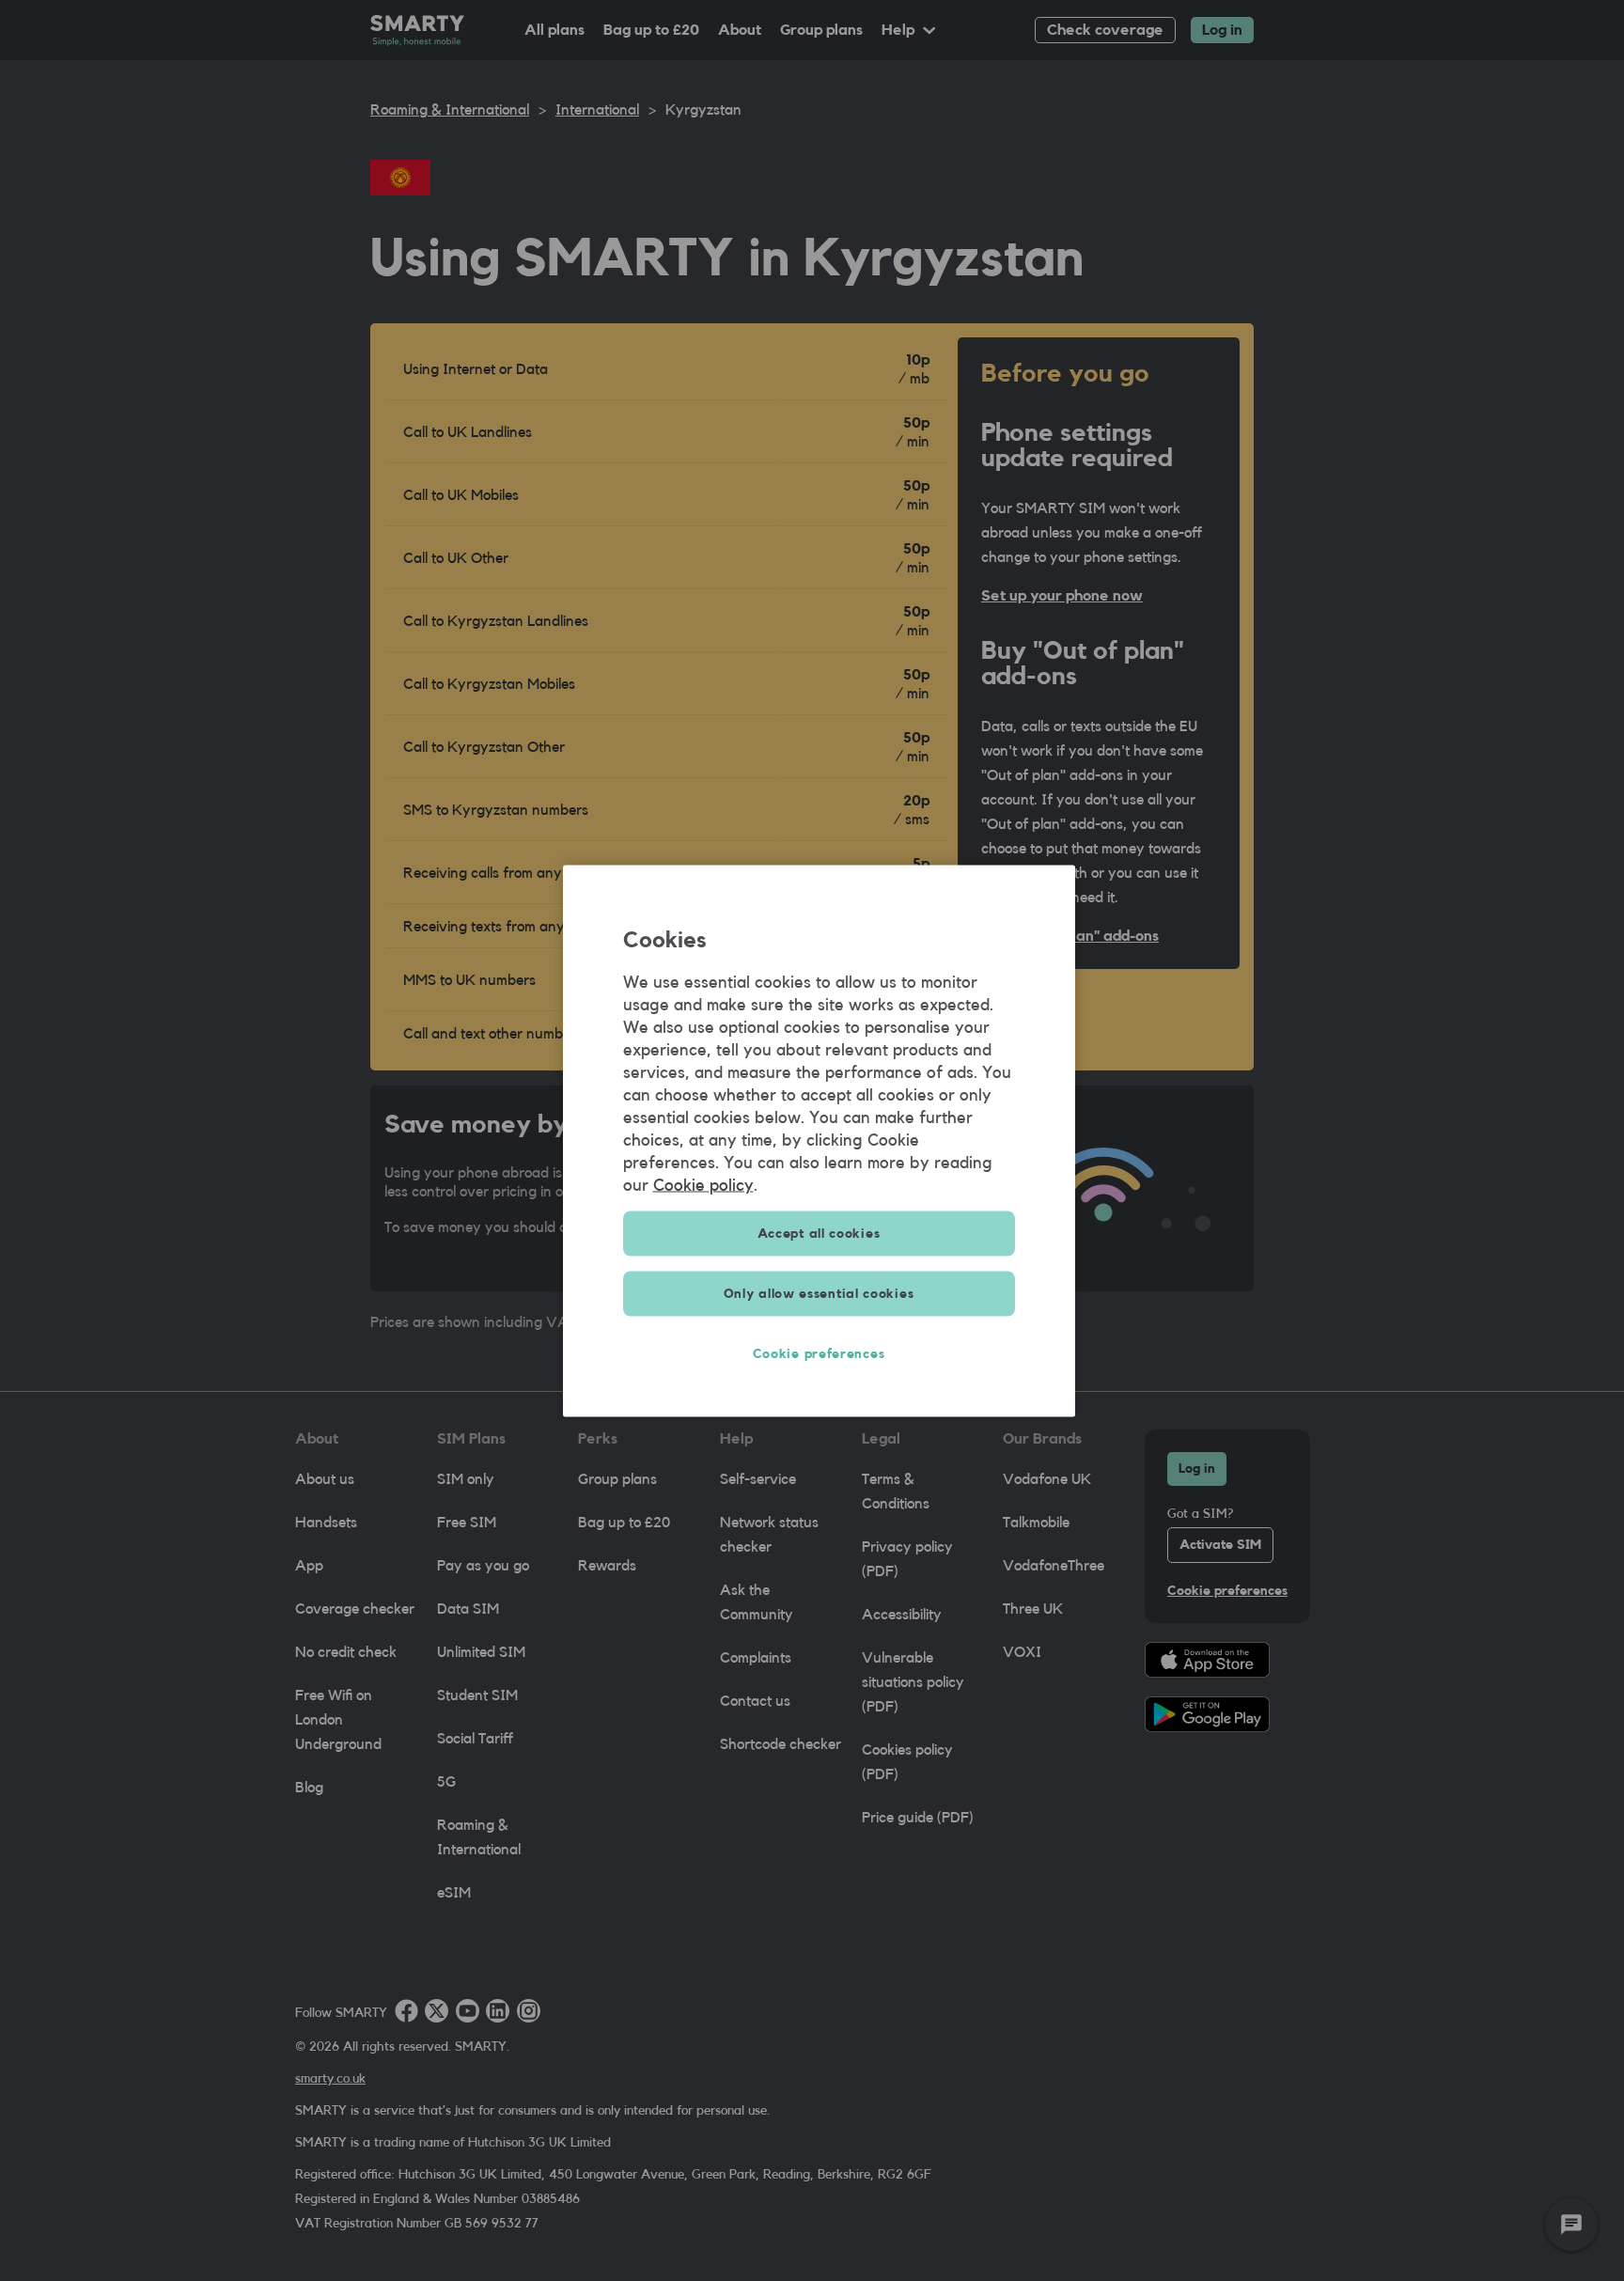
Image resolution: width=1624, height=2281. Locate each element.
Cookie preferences (819, 1353)
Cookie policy (703, 1184)
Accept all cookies (819, 1233)
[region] (819, 1140)
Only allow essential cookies (819, 1293)
